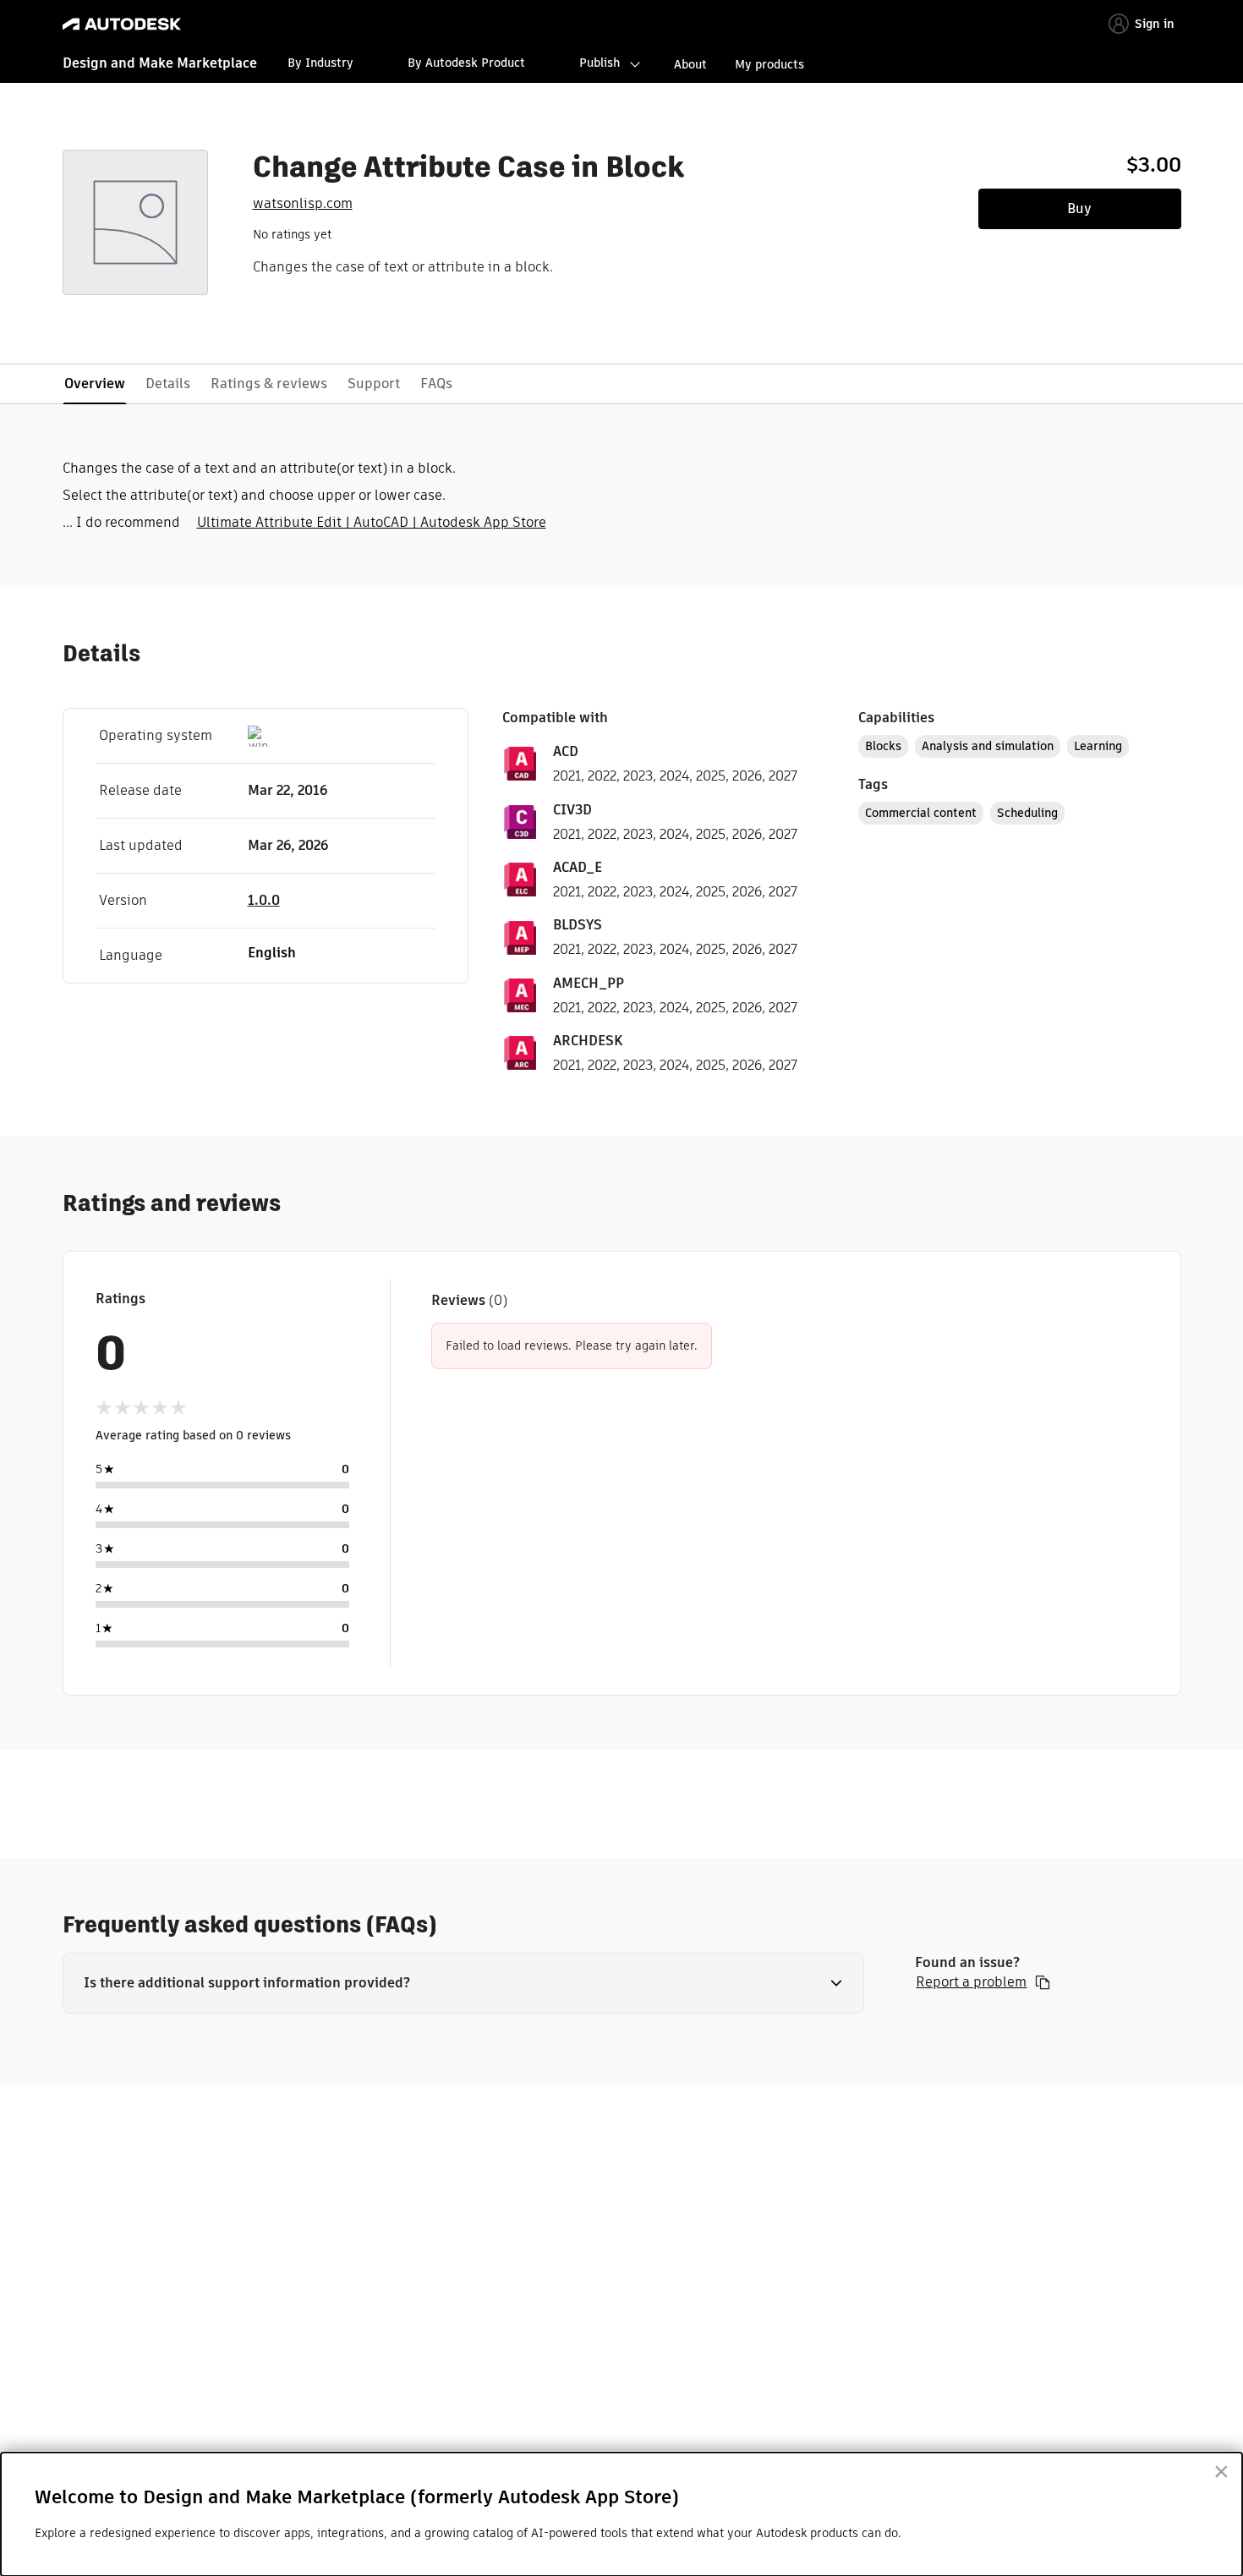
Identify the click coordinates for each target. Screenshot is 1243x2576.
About (690, 64)
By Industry (320, 63)
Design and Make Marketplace (160, 63)
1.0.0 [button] (264, 900)
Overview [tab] (95, 384)
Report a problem (971, 1982)
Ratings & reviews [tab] (269, 384)
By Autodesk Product (466, 63)
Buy (1079, 208)
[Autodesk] (122, 24)
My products (769, 64)
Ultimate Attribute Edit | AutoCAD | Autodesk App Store (372, 522)
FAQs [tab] (436, 384)
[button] (464, 1983)
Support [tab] (374, 384)
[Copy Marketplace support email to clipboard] (1043, 1982)
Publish (600, 63)
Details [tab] (168, 384)
